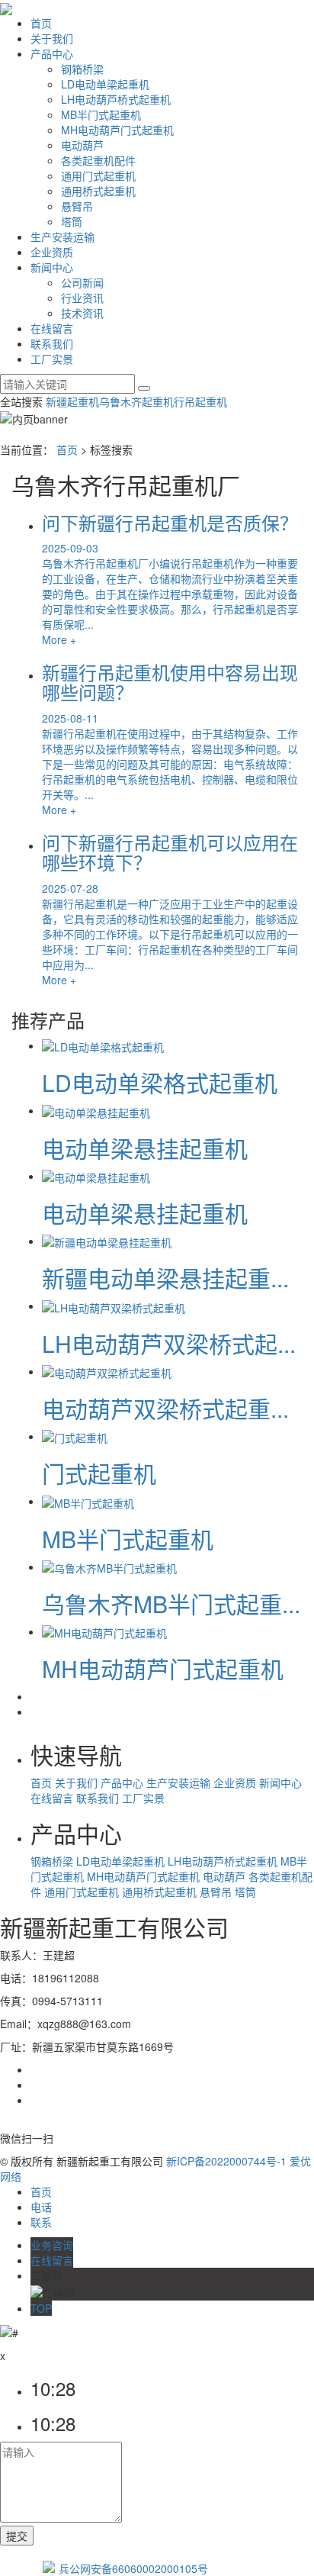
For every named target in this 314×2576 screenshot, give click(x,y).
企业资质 (52, 252)
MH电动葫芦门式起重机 (117, 130)
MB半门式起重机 (101, 114)
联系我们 (52, 343)
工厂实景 (52, 359)
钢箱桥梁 (82, 69)
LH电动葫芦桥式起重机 (116, 99)
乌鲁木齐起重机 (136, 401)
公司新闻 (82, 282)
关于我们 (52, 38)
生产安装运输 (62, 237)
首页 (41, 23)
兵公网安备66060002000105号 (133, 2568)
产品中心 (52, 53)
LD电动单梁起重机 (105, 84)
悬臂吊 (77, 206)
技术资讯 (82, 313)
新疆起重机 (72, 401)
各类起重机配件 (98, 160)
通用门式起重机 (98, 175)
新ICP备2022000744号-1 (226, 2161)
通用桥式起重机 (98, 191)
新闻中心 (52, 267)
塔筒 (72, 221)
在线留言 (52, 328)
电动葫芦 (82, 145)
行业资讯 (82, 298)
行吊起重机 (200, 401)
